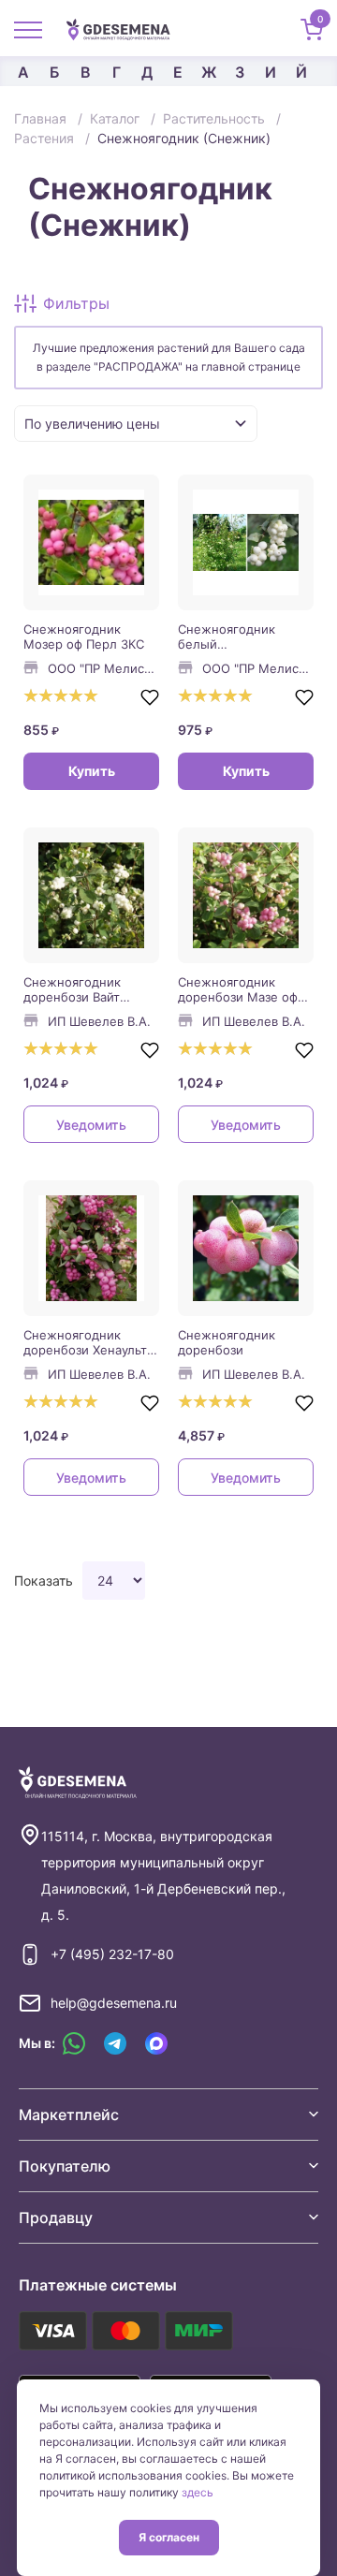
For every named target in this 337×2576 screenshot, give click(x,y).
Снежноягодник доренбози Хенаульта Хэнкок (88, 1342)
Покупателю (65, 2166)
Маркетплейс (69, 2115)
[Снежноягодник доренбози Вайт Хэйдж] (91, 895)
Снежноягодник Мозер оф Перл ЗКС (84, 637)
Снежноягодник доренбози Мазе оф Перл (238, 989)
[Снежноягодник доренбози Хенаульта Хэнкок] (91, 1248)
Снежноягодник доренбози (227, 1342)
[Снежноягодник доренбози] (246, 1248)
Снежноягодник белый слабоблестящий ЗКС (243, 637)
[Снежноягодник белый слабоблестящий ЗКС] (246, 542)
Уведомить (91, 1125)
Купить (92, 771)
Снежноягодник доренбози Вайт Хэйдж (72, 989)
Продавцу (56, 2217)
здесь (198, 2492)
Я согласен (169, 2537)
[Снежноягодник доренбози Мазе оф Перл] (246, 895)
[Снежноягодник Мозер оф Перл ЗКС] (91, 542)
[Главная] (125, 28)
